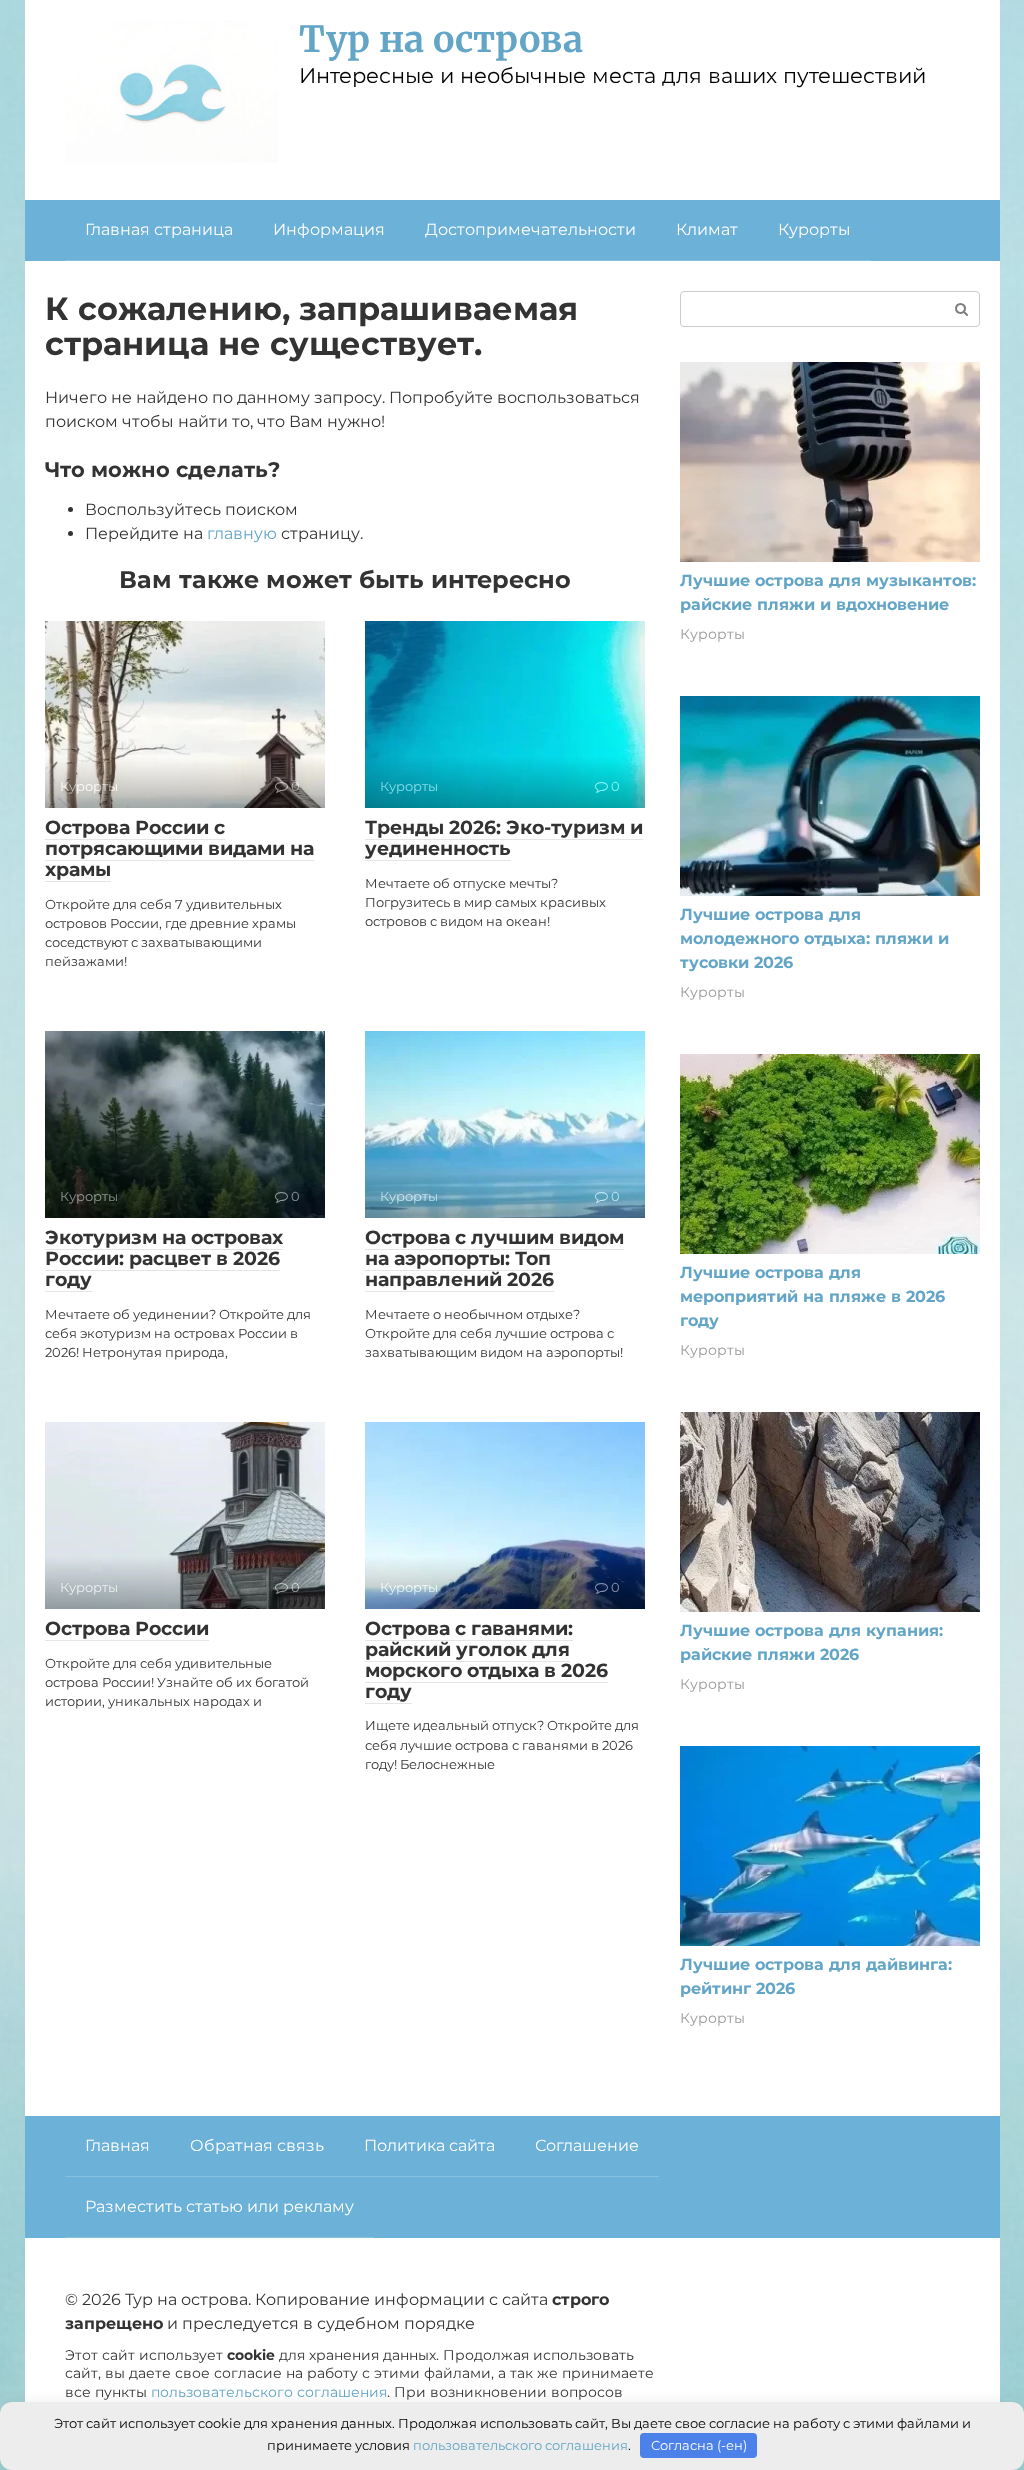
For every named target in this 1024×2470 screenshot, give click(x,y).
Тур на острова (441, 39)
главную (242, 533)
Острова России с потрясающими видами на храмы (179, 848)
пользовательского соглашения (269, 2392)
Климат (707, 229)
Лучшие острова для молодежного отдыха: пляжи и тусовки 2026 (814, 938)
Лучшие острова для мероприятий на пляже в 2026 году (812, 1296)
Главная (117, 2145)
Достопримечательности (530, 229)
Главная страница (159, 229)
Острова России (127, 1628)
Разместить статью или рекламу (219, 2206)
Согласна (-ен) (699, 2445)
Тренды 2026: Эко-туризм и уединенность (504, 838)
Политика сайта (429, 2145)
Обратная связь (257, 2145)
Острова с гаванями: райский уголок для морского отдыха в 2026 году (486, 1660)
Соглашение (587, 2145)
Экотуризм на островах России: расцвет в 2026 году (164, 1258)
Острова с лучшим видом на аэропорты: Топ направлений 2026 (494, 1258)
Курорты (814, 229)
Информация (329, 229)
